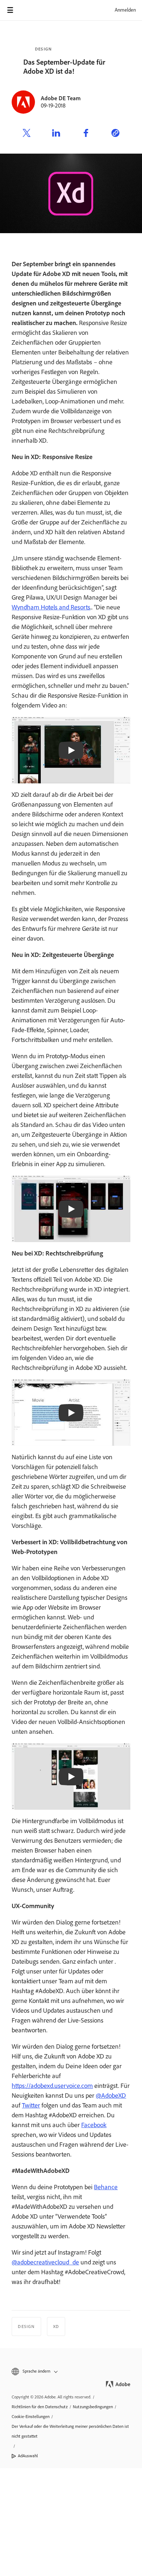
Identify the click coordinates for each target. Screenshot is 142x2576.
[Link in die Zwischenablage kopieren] (115, 134)
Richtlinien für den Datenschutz (40, 2407)
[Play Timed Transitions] (71, 1209)
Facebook (94, 2125)
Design (43, 49)
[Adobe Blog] (31, 10)
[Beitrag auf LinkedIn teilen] (56, 134)
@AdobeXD (111, 2096)
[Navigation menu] (10, 10)
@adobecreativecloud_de (45, 2262)
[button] (71, 2371)
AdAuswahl (28, 2456)
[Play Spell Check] (71, 1413)
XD (56, 2326)
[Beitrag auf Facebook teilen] (86, 134)
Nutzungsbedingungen (93, 2407)
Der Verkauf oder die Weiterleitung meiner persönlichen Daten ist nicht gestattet (70, 2431)
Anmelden (125, 10)
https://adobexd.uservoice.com (52, 2086)
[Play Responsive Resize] (71, 750)
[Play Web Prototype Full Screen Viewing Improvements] (71, 1777)
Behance (106, 2187)
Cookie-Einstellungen (31, 2417)
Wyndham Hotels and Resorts (51, 607)
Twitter (31, 2105)
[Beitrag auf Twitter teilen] (27, 134)
